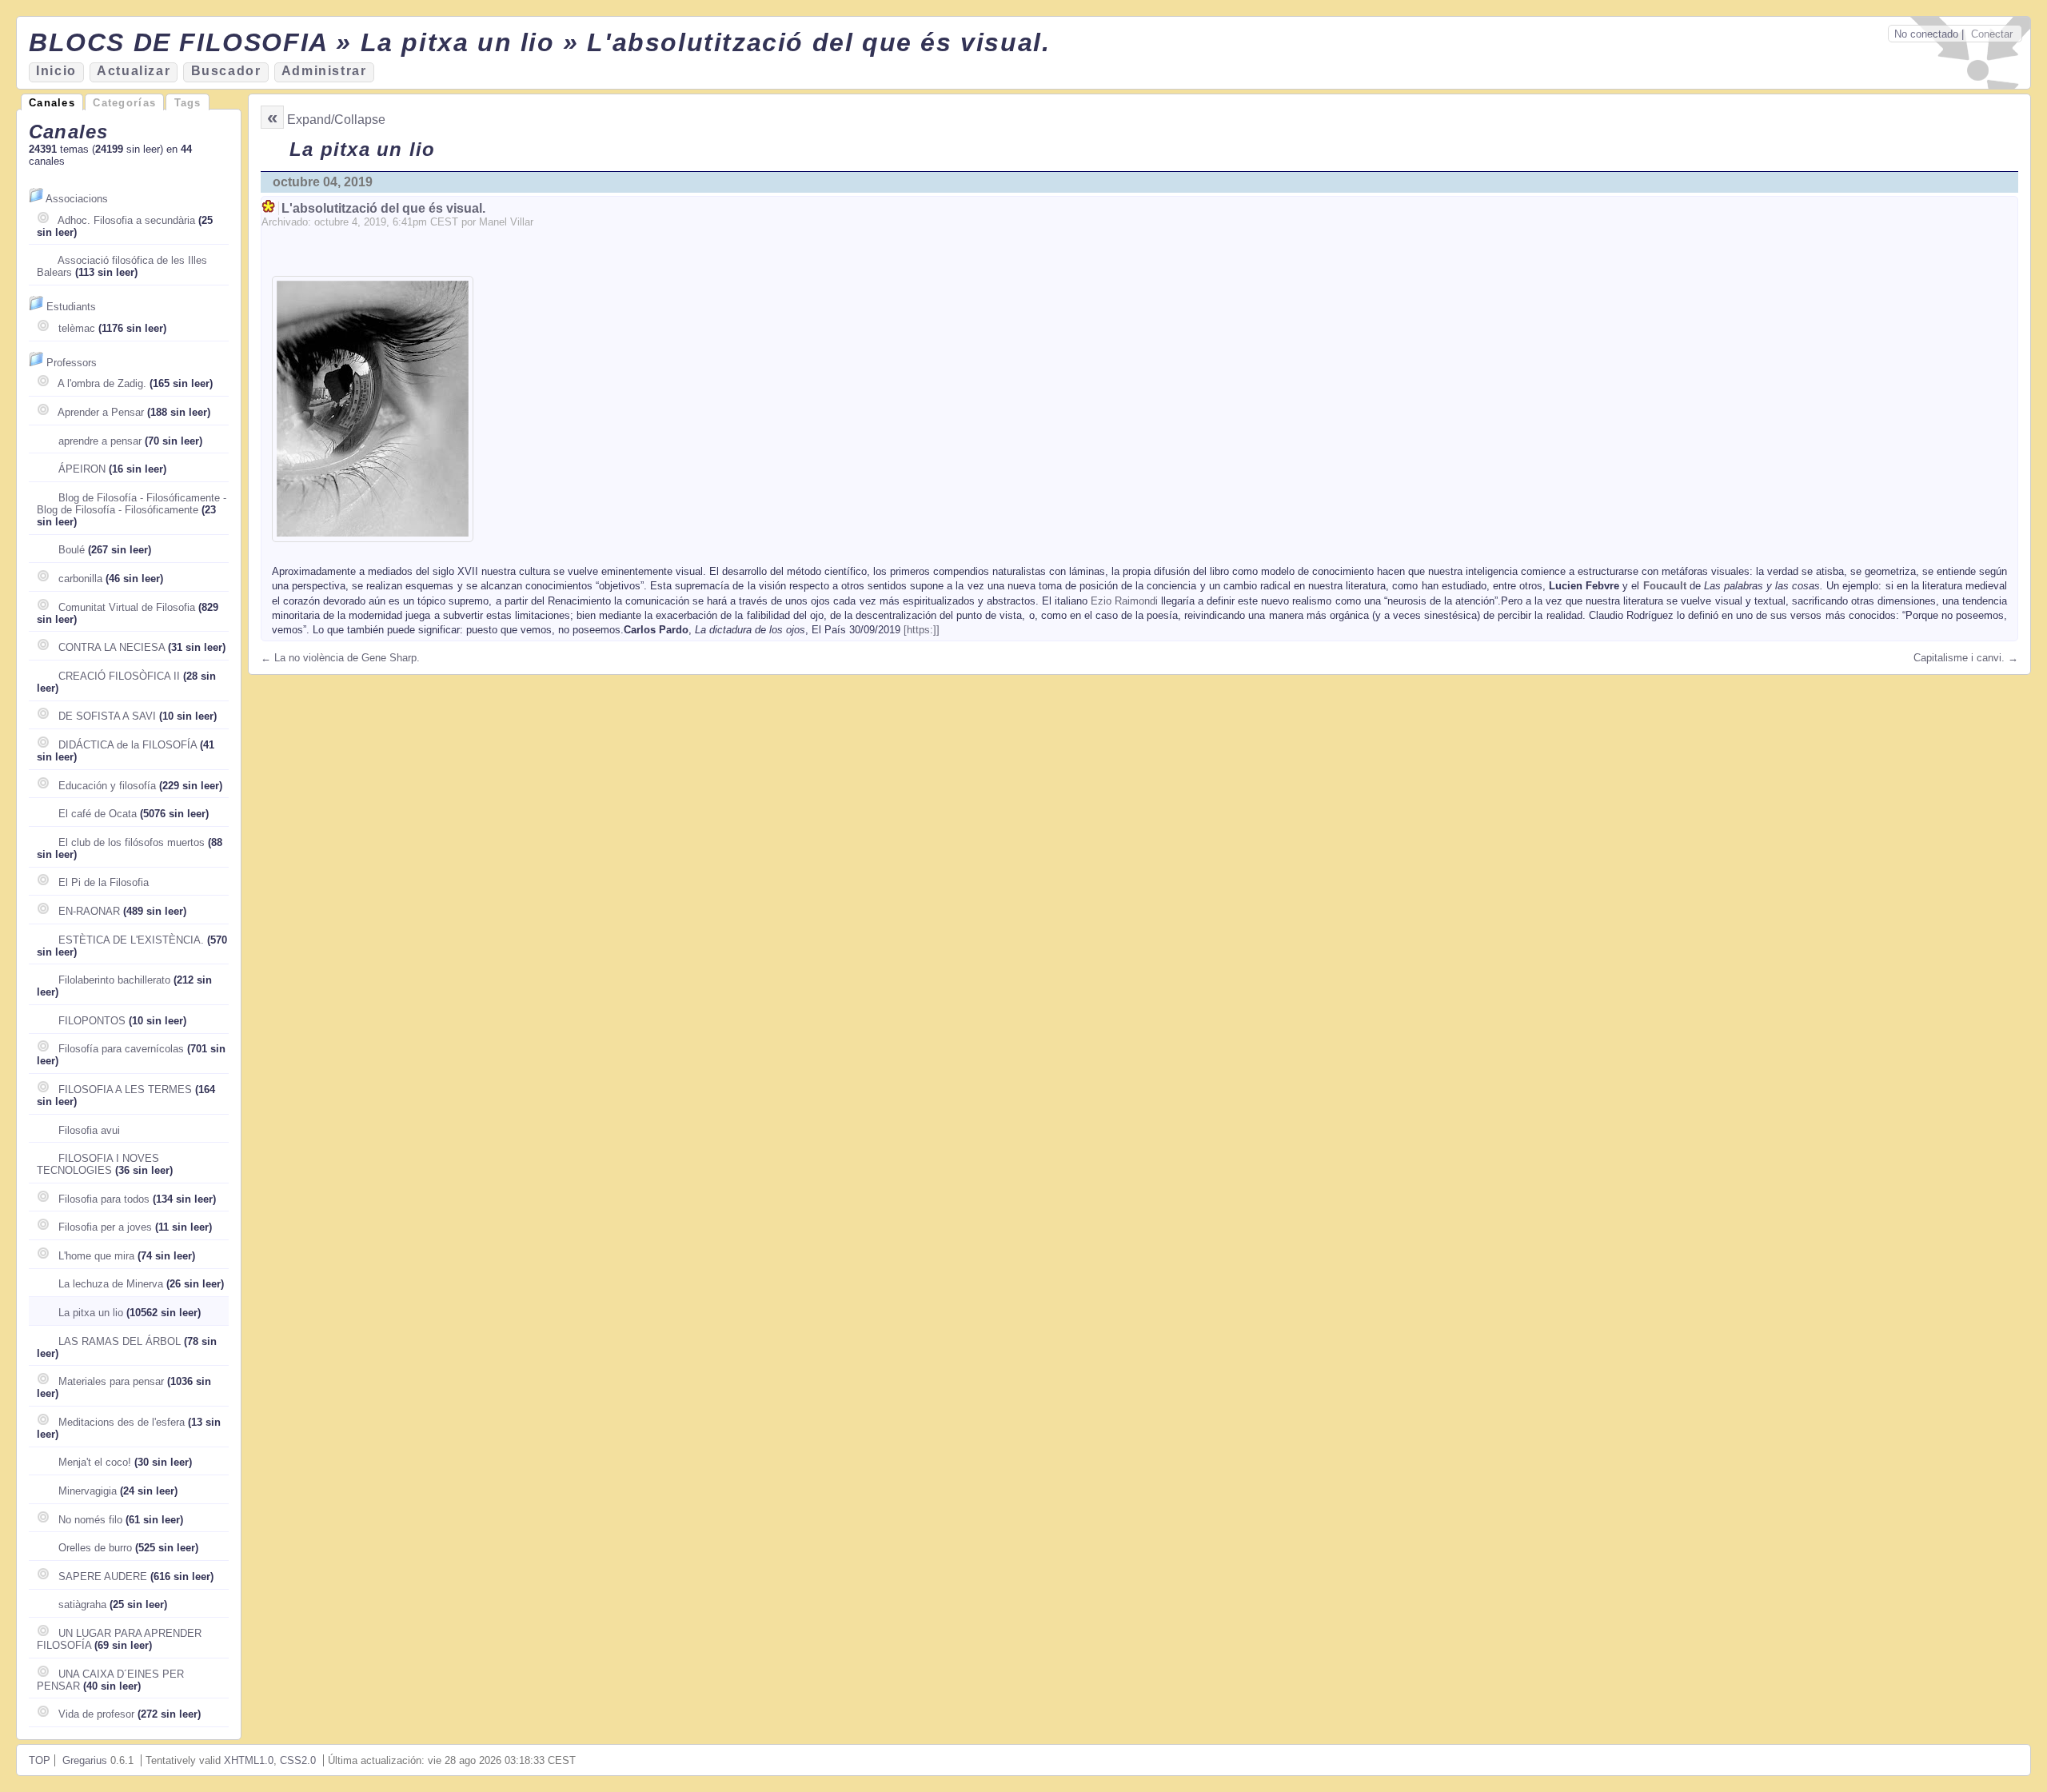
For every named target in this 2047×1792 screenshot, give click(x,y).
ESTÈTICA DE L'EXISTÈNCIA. (131, 940)
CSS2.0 (298, 1760)
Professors (72, 363)
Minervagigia (88, 1491)
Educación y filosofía (107, 786)
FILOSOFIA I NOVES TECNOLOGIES (98, 1164)
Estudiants (71, 307)
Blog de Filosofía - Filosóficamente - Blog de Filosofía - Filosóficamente (132, 504)
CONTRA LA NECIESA (112, 647)
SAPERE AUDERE (103, 1576)
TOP (40, 1760)
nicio (56, 71)
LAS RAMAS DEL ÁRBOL (120, 1341)
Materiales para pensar (111, 1381)
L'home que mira (96, 1256)
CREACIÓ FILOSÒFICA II (119, 676)
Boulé (72, 550)
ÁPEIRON (82, 469)
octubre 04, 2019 (323, 182)
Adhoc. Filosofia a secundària (126, 220)
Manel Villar (506, 222)
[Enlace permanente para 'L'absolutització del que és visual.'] (270, 208)
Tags (188, 103)
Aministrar (324, 71)
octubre (331, 222)
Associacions (77, 199)
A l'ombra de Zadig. (102, 383)
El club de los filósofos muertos (132, 842)
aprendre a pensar (100, 441)
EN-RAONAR (89, 911)
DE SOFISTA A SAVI (107, 716)
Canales (52, 103)
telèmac (77, 328)
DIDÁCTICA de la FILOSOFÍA (128, 745)
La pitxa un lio (91, 1313)
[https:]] (922, 630)
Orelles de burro (95, 1548)
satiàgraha (82, 1604)
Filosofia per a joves (105, 1227)
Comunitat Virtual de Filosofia (127, 607)
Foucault (1665, 586)
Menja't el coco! (95, 1462)
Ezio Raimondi (1124, 601)
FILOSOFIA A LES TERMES (125, 1090)
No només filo (90, 1520)
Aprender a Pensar (101, 412)
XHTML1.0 (249, 1760)
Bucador (226, 71)
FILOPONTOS (92, 1021)
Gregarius (85, 1760)
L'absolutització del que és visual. (383, 208)
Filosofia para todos (104, 1199)
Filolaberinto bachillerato (114, 980)
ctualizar (134, 71)
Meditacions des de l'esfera (122, 1422)
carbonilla (80, 579)
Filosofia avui (89, 1130)
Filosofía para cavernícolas (121, 1049)
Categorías (124, 103)
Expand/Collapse (336, 120)
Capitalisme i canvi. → (1966, 658)
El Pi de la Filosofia (104, 882)
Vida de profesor (96, 1714)
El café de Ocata (98, 814)
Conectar (1992, 34)
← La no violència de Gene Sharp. (340, 658)
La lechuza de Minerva (111, 1284)
